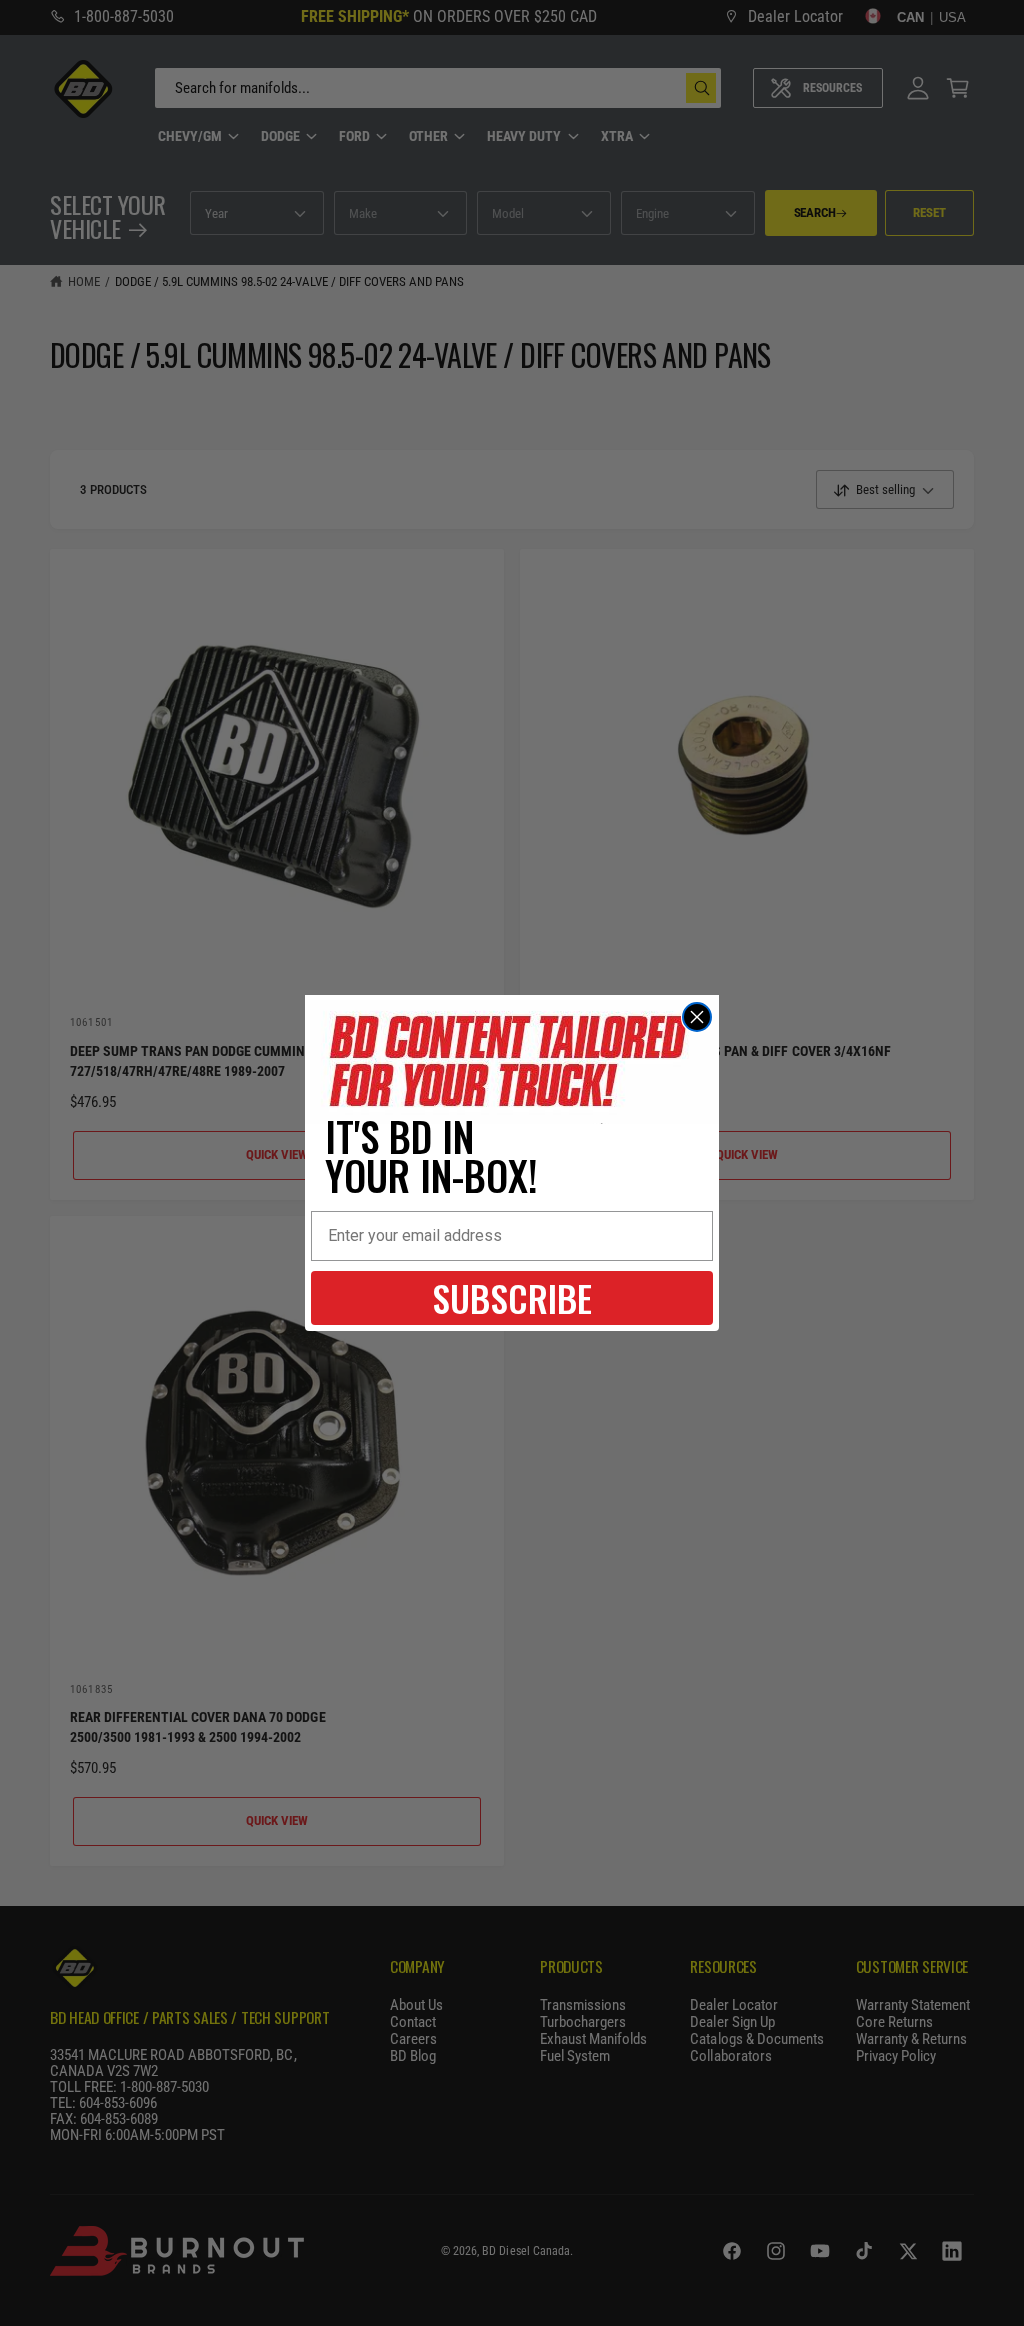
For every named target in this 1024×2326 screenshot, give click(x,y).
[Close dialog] (697, 1017)
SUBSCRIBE (512, 1297)
